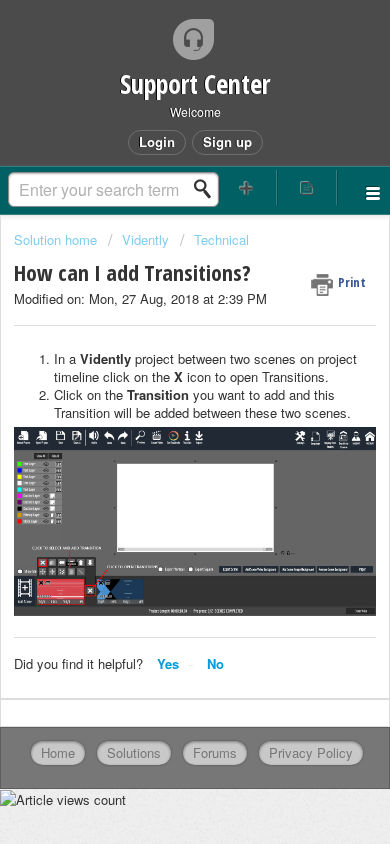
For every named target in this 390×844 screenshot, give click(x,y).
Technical (221, 239)
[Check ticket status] (307, 187)
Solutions (134, 752)
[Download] (158, 404)
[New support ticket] (246, 187)
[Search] (208, 189)
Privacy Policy (311, 752)
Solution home (57, 239)
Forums (215, 752)
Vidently (145, 239)
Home (58, 752)
